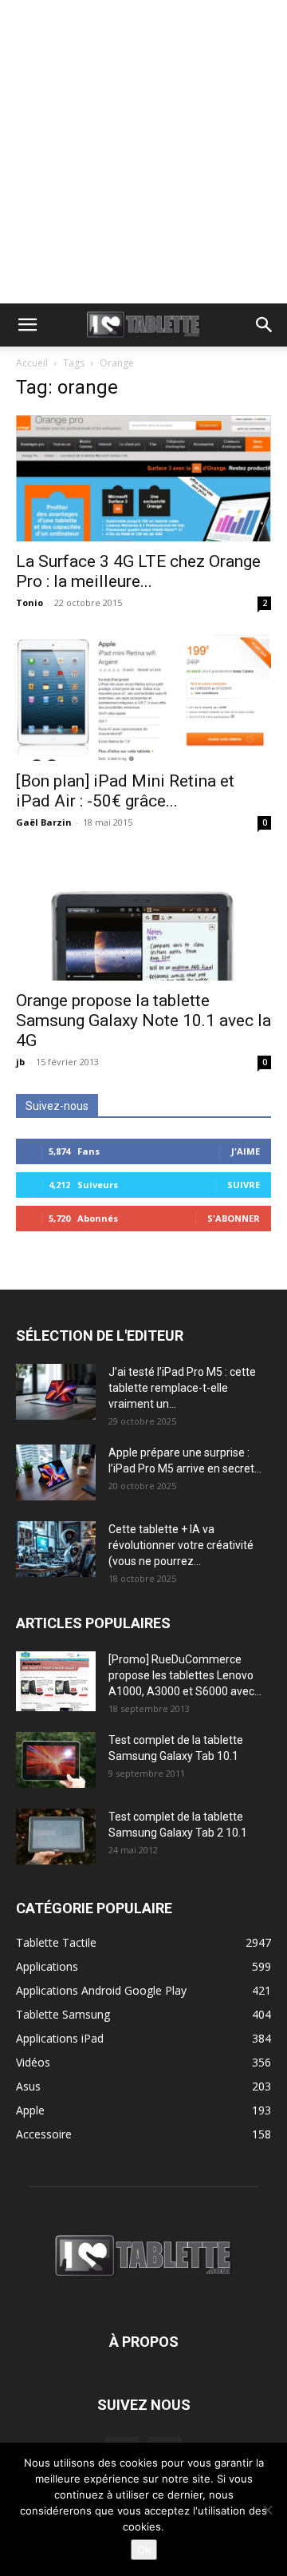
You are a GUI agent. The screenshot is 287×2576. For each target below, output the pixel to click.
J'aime (246, 1151)
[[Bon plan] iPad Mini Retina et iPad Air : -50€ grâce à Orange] (143, 698)
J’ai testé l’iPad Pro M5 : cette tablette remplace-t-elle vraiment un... (182, 1388)
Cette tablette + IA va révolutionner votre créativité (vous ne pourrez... (181, 1545)
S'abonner (234, 1218)
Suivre (244, 1185)
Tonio (29, 602)
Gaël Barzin (44, 822)
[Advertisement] (143, 152)
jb (20, 1062)
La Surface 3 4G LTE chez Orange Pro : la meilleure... (138, 571)
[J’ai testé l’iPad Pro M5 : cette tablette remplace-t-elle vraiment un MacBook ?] (56, 1392)
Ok (144, 2550)
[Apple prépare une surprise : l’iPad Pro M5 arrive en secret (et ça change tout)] (56, 1472)
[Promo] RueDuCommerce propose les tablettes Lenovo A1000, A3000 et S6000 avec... (185, 1675)
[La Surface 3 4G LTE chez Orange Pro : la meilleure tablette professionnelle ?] (143, 478)
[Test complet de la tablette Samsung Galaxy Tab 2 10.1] (56, 1837)
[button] (27, 325)
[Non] (267, 2510)
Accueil (32, 363)
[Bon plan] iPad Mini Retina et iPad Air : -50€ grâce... (125, 791)
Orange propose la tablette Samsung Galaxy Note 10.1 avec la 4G (143, 1020)
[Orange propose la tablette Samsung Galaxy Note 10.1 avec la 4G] (143, 917)
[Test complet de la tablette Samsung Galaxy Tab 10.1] (56, 1760)
